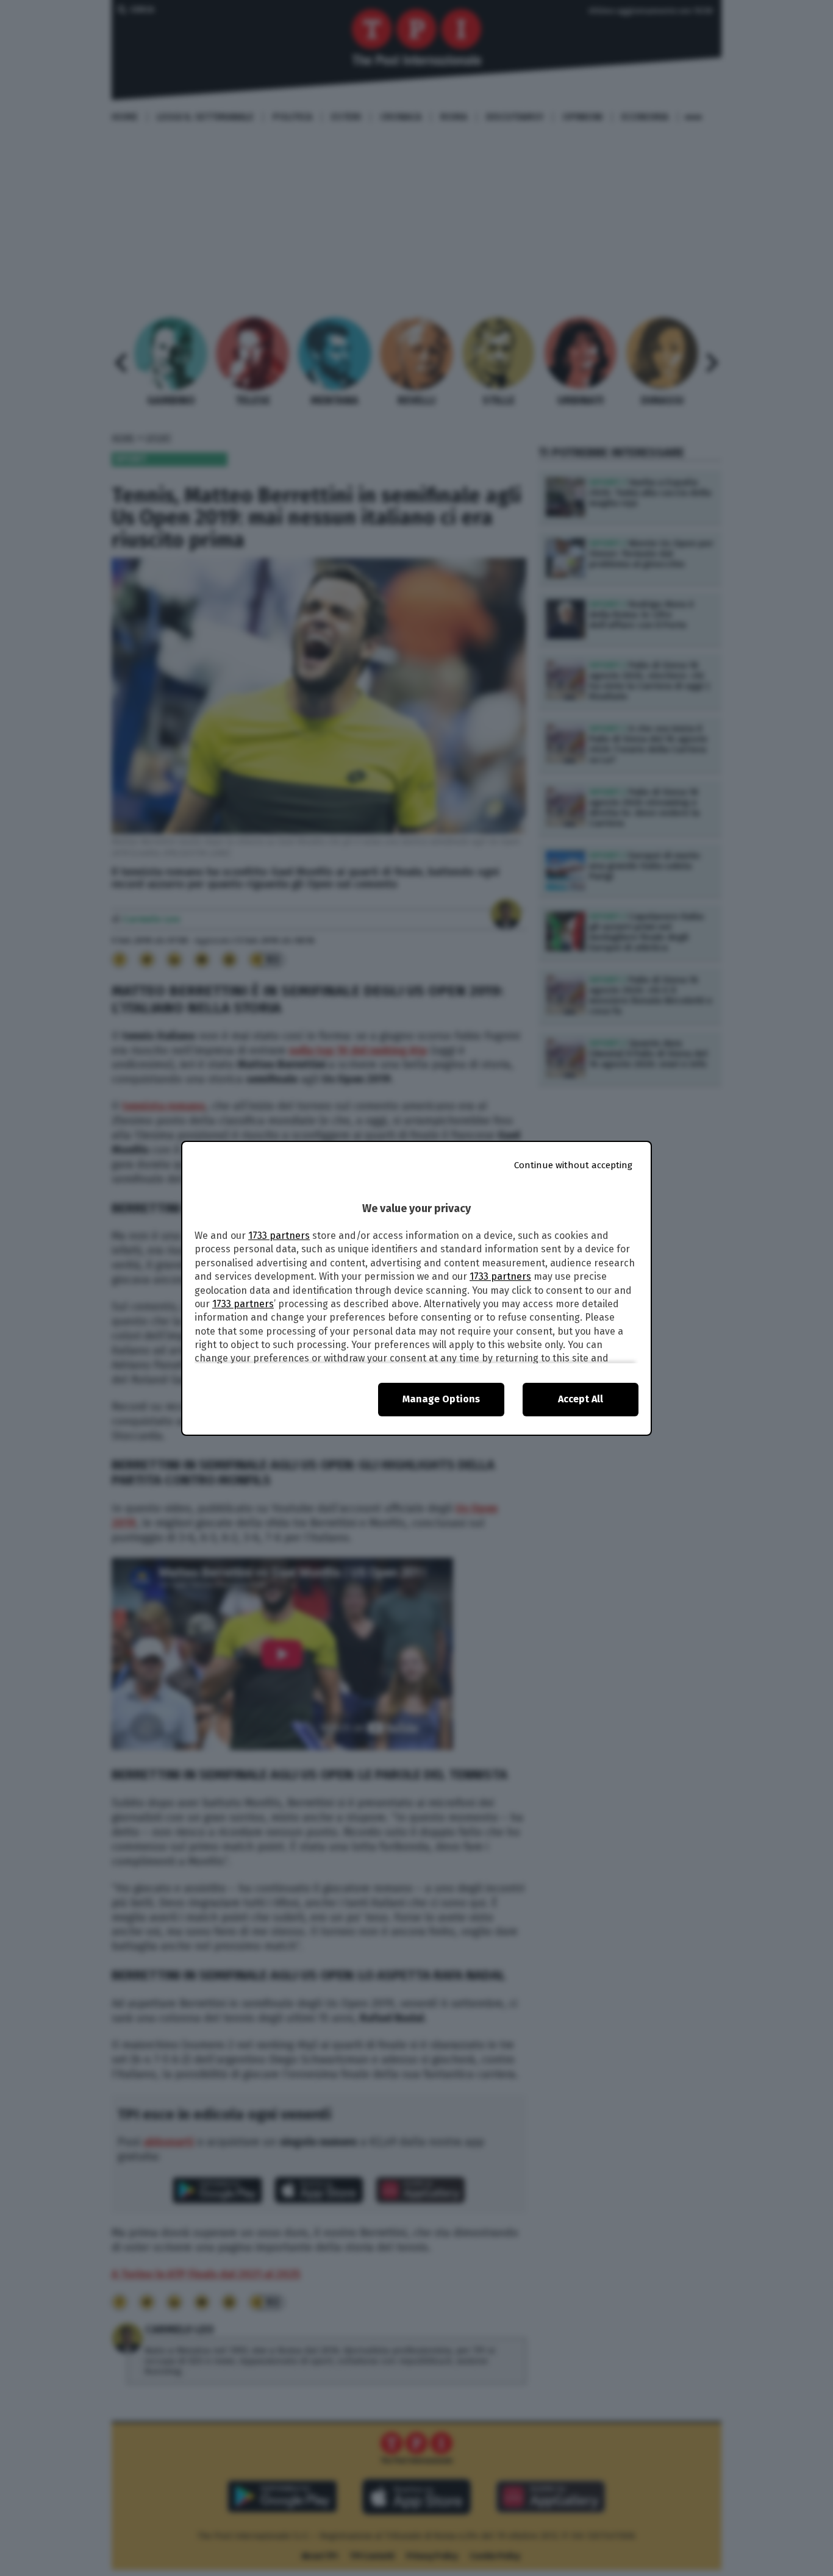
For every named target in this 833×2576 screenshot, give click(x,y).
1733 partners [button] (279, 1236)
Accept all (581, 1399)
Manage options (441, 1399)
